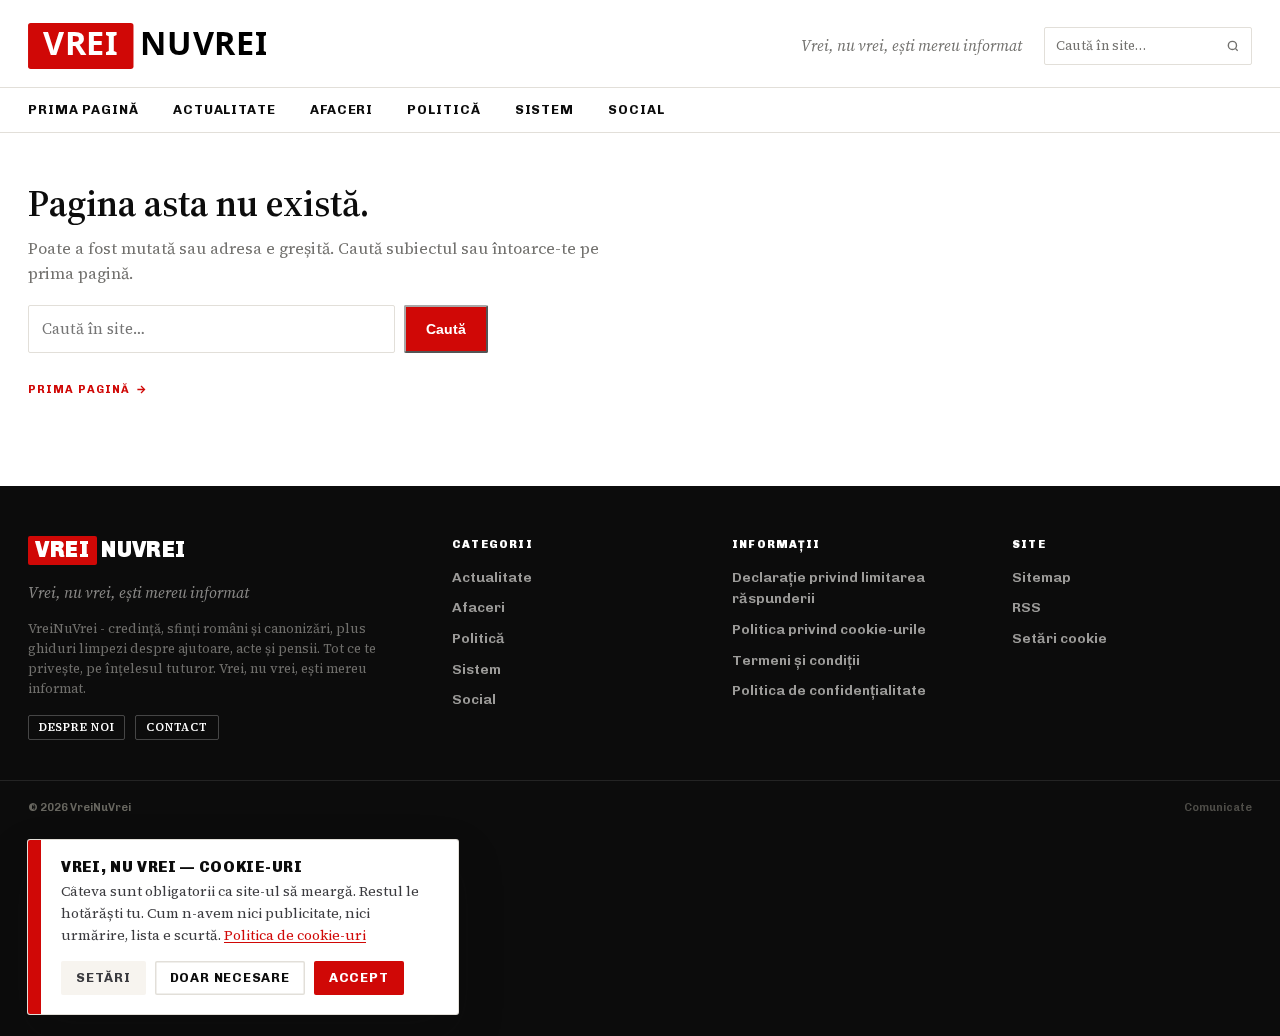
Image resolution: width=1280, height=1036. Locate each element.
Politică (443, 109)
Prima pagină (83, 109)
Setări (103, 977)
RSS (1026, 607)
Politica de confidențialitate (829, 690)
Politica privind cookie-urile (829, 629)
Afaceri (341, 109)
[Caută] (1233, 46)
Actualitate (224, 109)
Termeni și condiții (796, 660)
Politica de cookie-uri (295, 935)
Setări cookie (1059, 638)
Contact (176, 727)
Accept (359, 977)
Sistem (544, 109)
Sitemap (1041, 577)
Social (636, 109)
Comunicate (1218, 807)
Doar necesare (230, 977)
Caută (446, 329)
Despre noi (77, 727)
